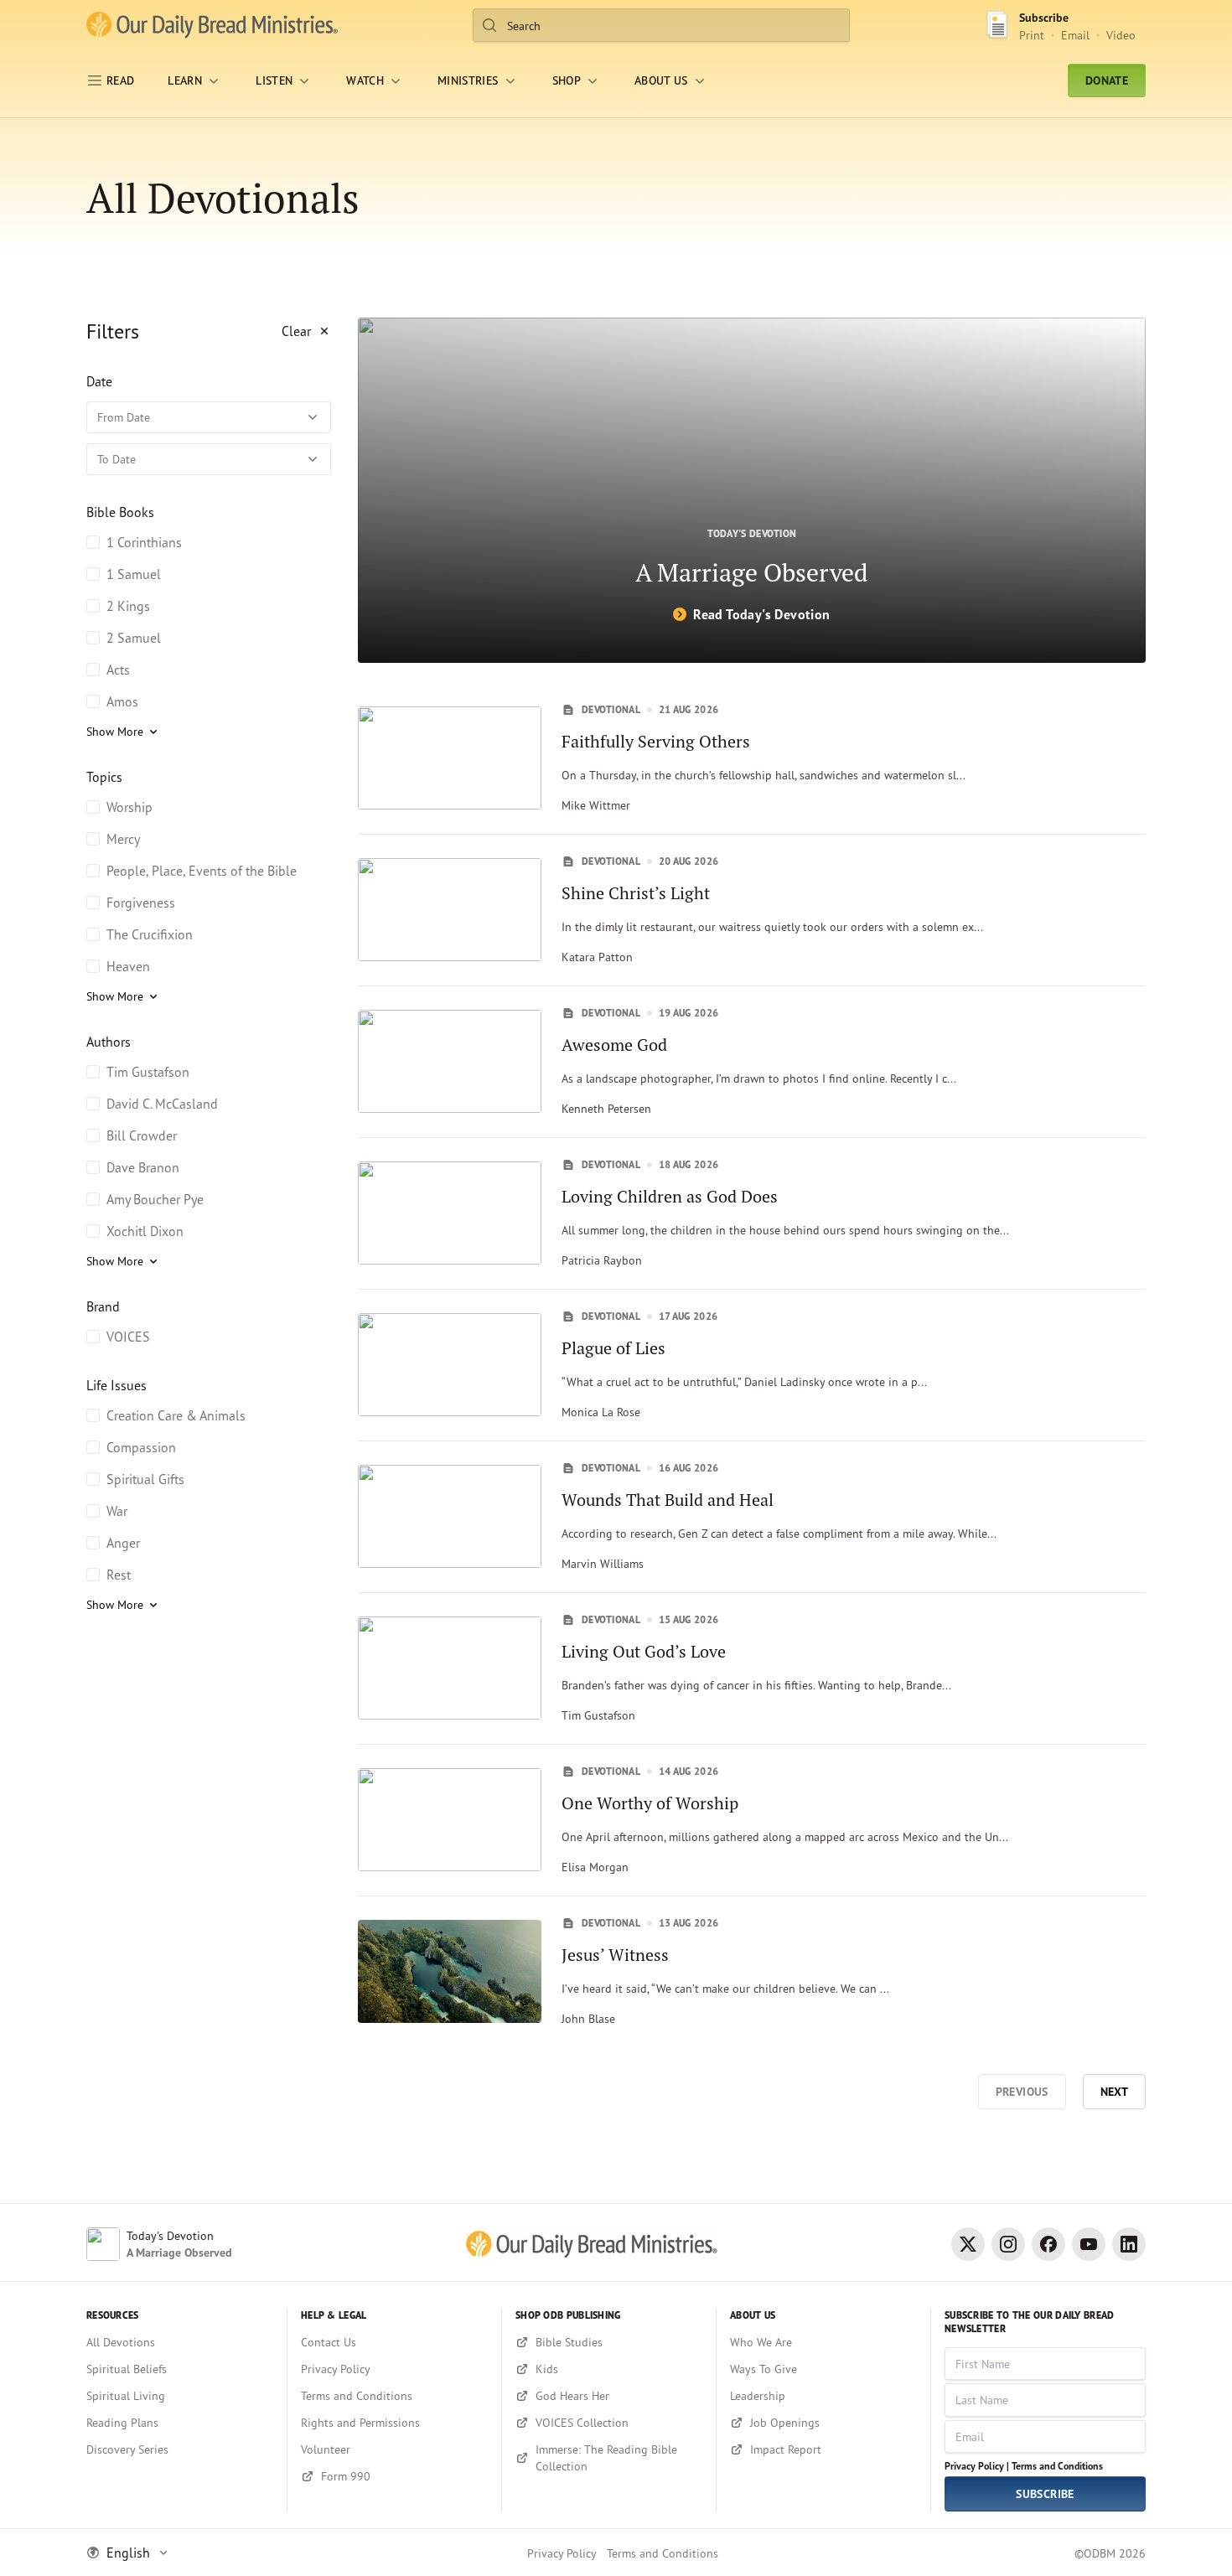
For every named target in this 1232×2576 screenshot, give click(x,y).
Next (1114, 2092)
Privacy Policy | (977, 2466)
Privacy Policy (562, 2553)
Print (1032, 35)
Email (1075, 35)
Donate (1107, 80)
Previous (1022, 2092)
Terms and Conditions (1057, 2466)
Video (1121, 35)
